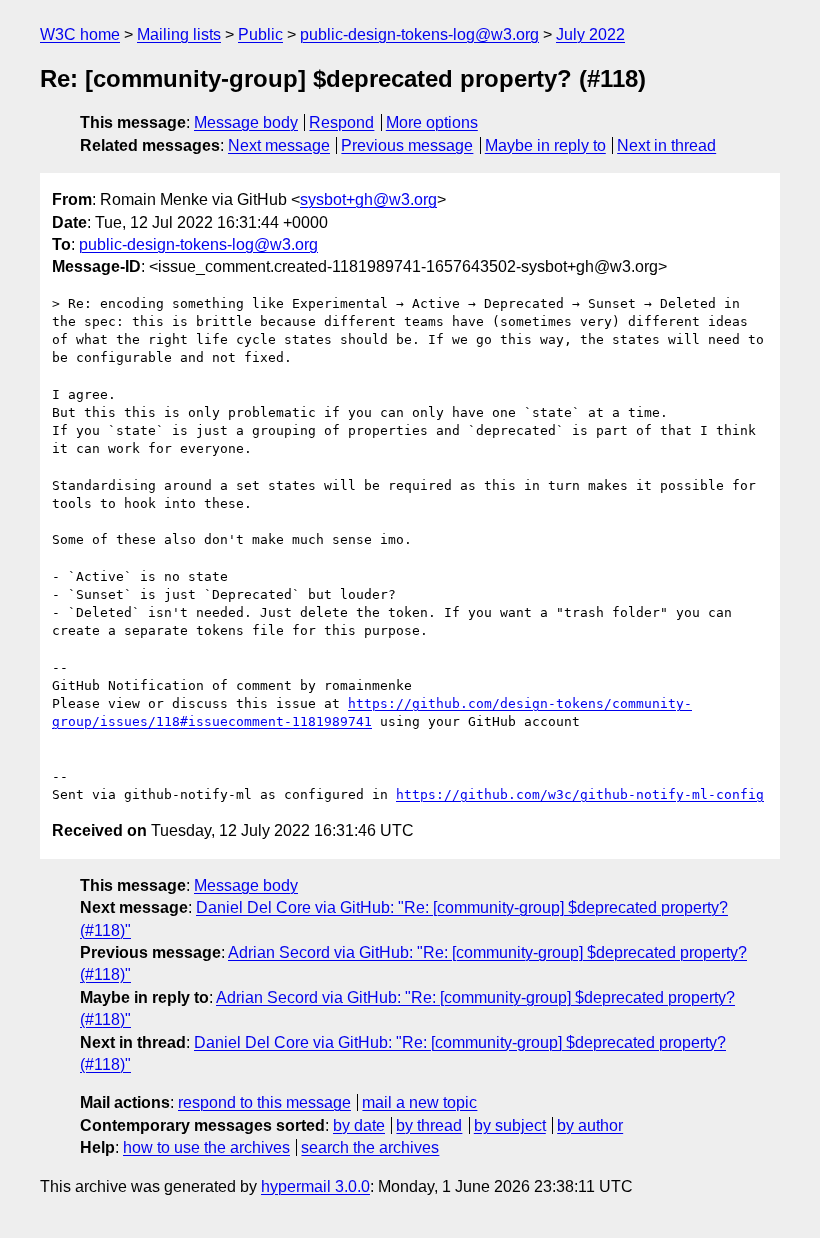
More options (432, 122)
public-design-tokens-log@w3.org (419, 34)
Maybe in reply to (545, 145)
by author (590, 1125)
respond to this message (264, 1102)
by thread (429, 1125)
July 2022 (590, 34)
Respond (341, 122)
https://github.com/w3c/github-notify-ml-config (580, 794)
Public (260, 34)
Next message (279, 145)
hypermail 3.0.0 (315, 1186)
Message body (246, 122)
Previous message (407, 145)
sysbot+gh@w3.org (368, 199)
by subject (510, 1125)
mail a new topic (419, 1102)
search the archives (370, 1147)
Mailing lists (179, 34)
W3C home (80, 34)
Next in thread (666, 145)
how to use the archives (206, 1147)
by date (359, 1125)
